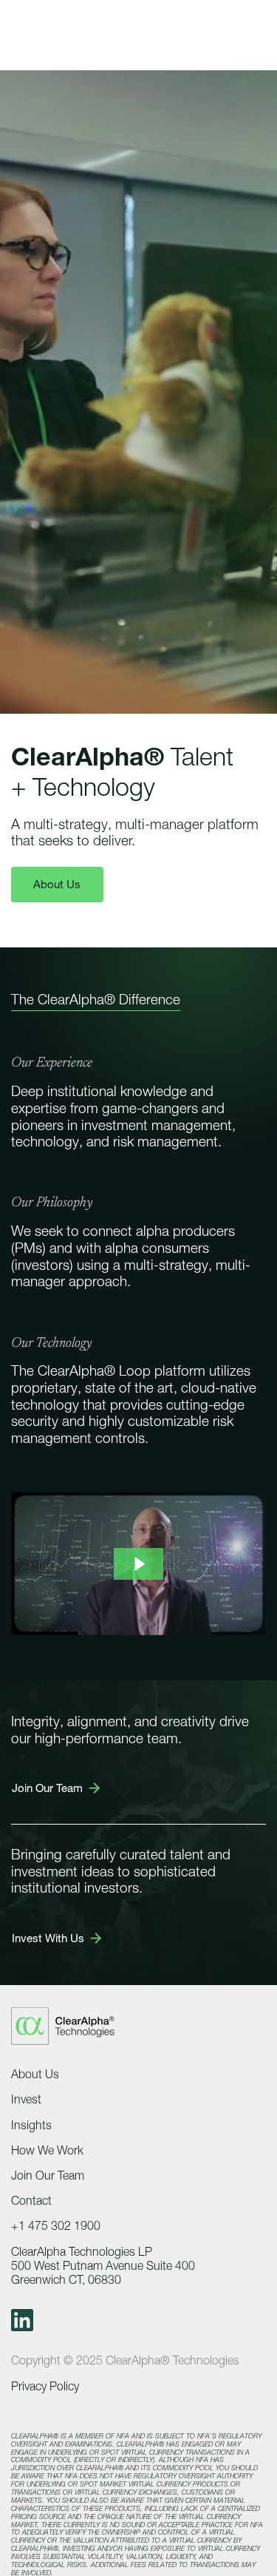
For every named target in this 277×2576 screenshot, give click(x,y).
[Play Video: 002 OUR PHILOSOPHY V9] (138, 1564)
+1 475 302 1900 (56, 2226)
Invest (26, 2099)
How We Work (47, 2150)
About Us (57, 884)
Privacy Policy (45, 2386)
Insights (31, 2125)
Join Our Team (48, 2176)
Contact (31, 2201)
